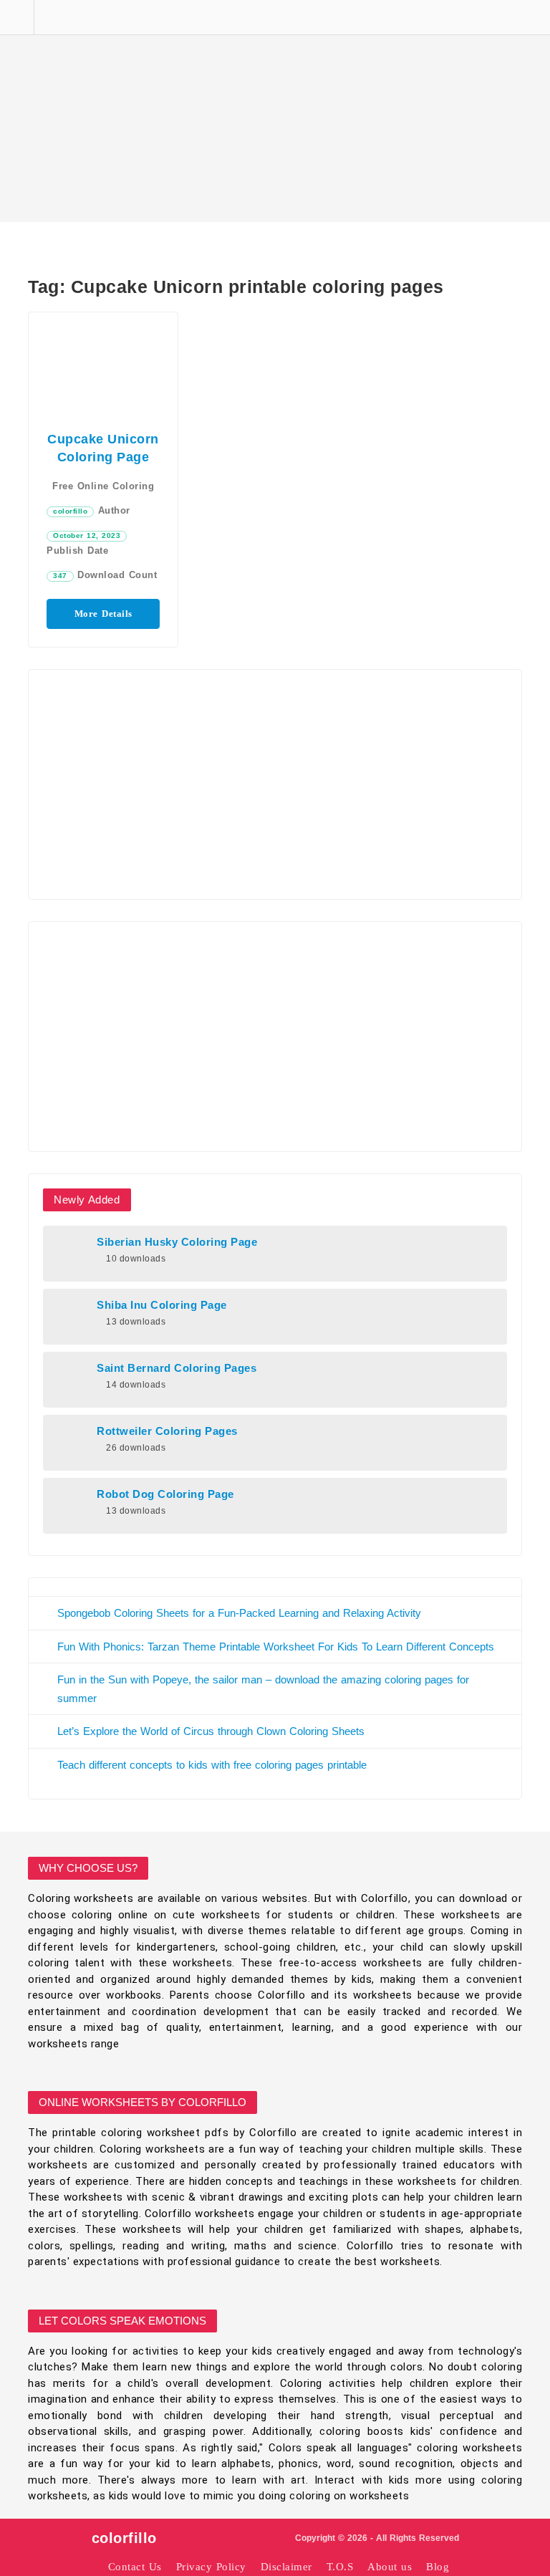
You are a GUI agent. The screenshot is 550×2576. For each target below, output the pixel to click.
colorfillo (70, 511)
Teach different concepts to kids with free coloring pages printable (212, 1765)
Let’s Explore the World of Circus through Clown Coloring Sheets (211, 1731)
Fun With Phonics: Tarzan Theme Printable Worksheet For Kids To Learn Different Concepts (276, 1647)
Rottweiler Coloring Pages (167, 1431)
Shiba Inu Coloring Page (162, 1305)
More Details (103, 614)
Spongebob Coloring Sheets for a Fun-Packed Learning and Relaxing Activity (239, 1613)
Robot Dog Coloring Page (165, 1494)
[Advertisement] (275, 111)
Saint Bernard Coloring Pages (177, 1368)
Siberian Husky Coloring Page (177, 1242)
